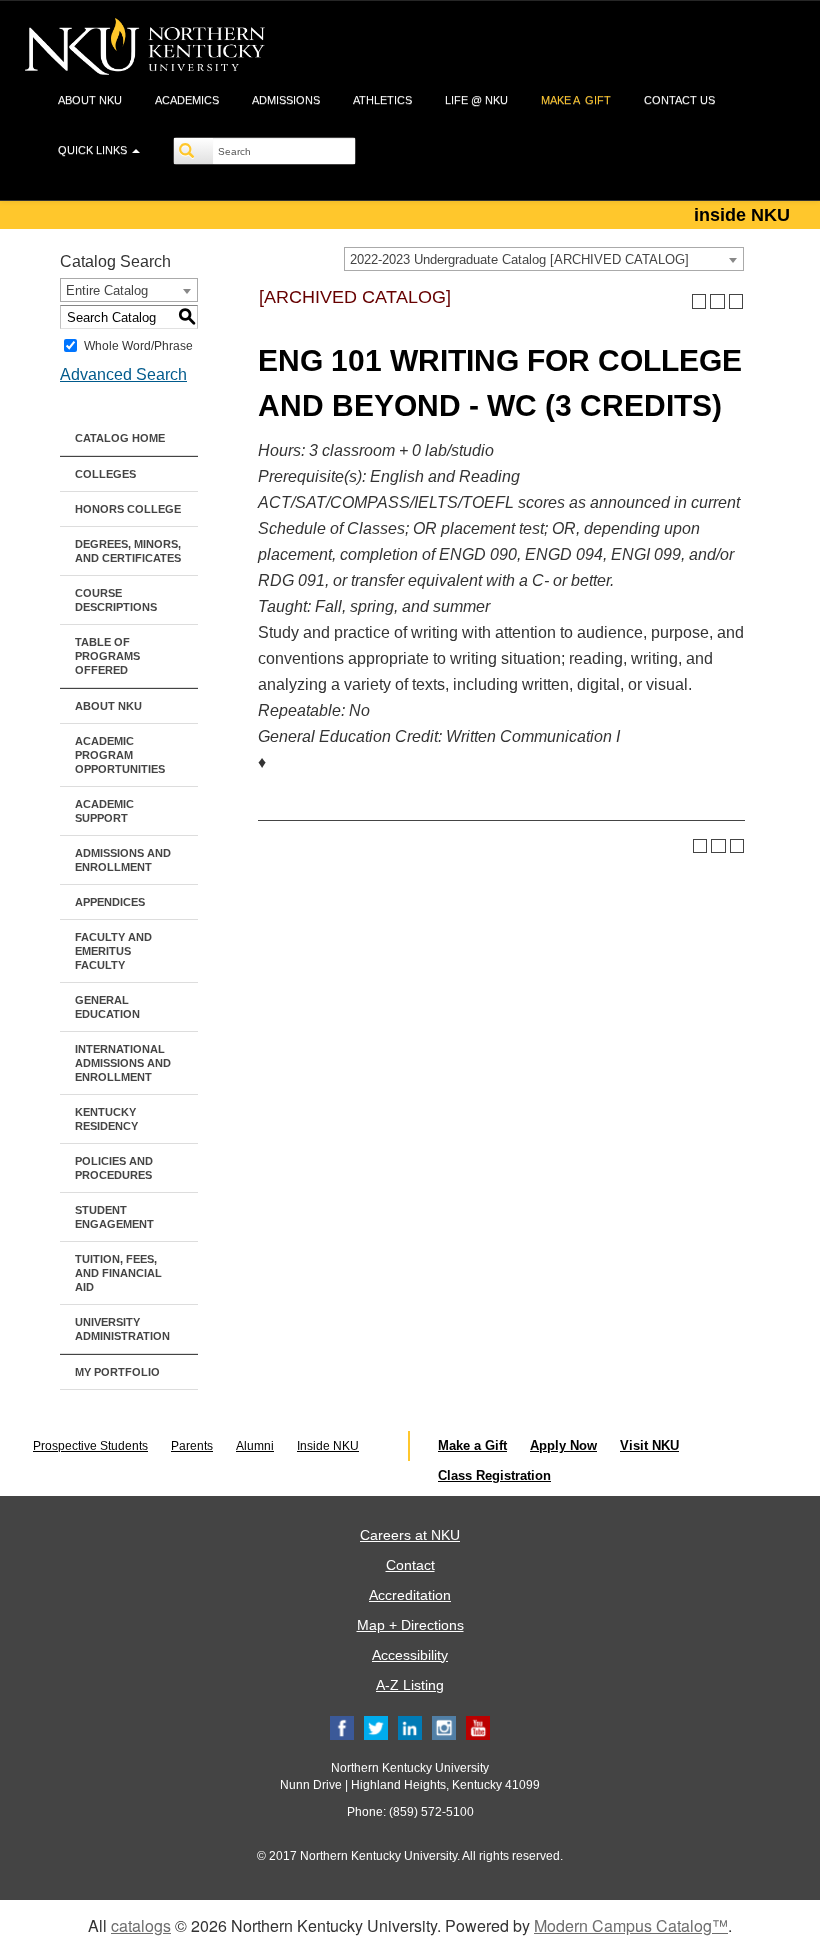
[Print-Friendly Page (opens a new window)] (717, 301)
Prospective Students (90, 1446)
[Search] (194, 151)
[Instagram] (444, 1727)
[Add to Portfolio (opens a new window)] (699, 301)
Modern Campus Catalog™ (631, 1925)
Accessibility (410, 1655)
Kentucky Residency (106, 1119)
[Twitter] (376, 1727)
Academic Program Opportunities (120, 755)
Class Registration (494, 1475)
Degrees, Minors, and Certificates (128, 551)
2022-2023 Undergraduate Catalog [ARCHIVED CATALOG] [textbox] (519, 259)
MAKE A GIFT (576, 100)
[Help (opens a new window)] (736, 301)
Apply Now (563, 1445)
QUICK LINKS (94, 150)
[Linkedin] (410, 1727)
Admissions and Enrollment (123, 860)
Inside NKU (328, 1446)
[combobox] (544, 259)
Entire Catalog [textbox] (107, 290)
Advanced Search (123, 374)
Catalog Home (120, 438)
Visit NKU (649, 1445)
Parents (192, 1446)
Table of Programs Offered (107, 656)
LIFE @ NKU (476, 100)
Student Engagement (114, 1217)
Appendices (110, 902)
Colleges (105, 474)
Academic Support (104, 811)
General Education (107, 1007)
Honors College (128, 509)
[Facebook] (342, 1727)
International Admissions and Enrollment (123, 1063)
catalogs (141, 1925)
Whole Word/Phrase (138, 346)
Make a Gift (472, 1445)
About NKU (108, 706)
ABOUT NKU (90, 100)
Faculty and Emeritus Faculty (113, 951)
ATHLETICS (382, 100)
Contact (410, 1565)
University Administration (122, 1329)
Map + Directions (410, 1625)
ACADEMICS (187, 100)
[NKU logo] (145, 50)
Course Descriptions (116, 600)
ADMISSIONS (286, 100)
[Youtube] (478, 1727)
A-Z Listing (410, 1685)
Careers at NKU (410, 1535)
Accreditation (410, 1595)
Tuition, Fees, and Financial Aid (118, 1273)
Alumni (255, 1446)
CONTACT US (679, 100)
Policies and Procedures (114, 1168)
